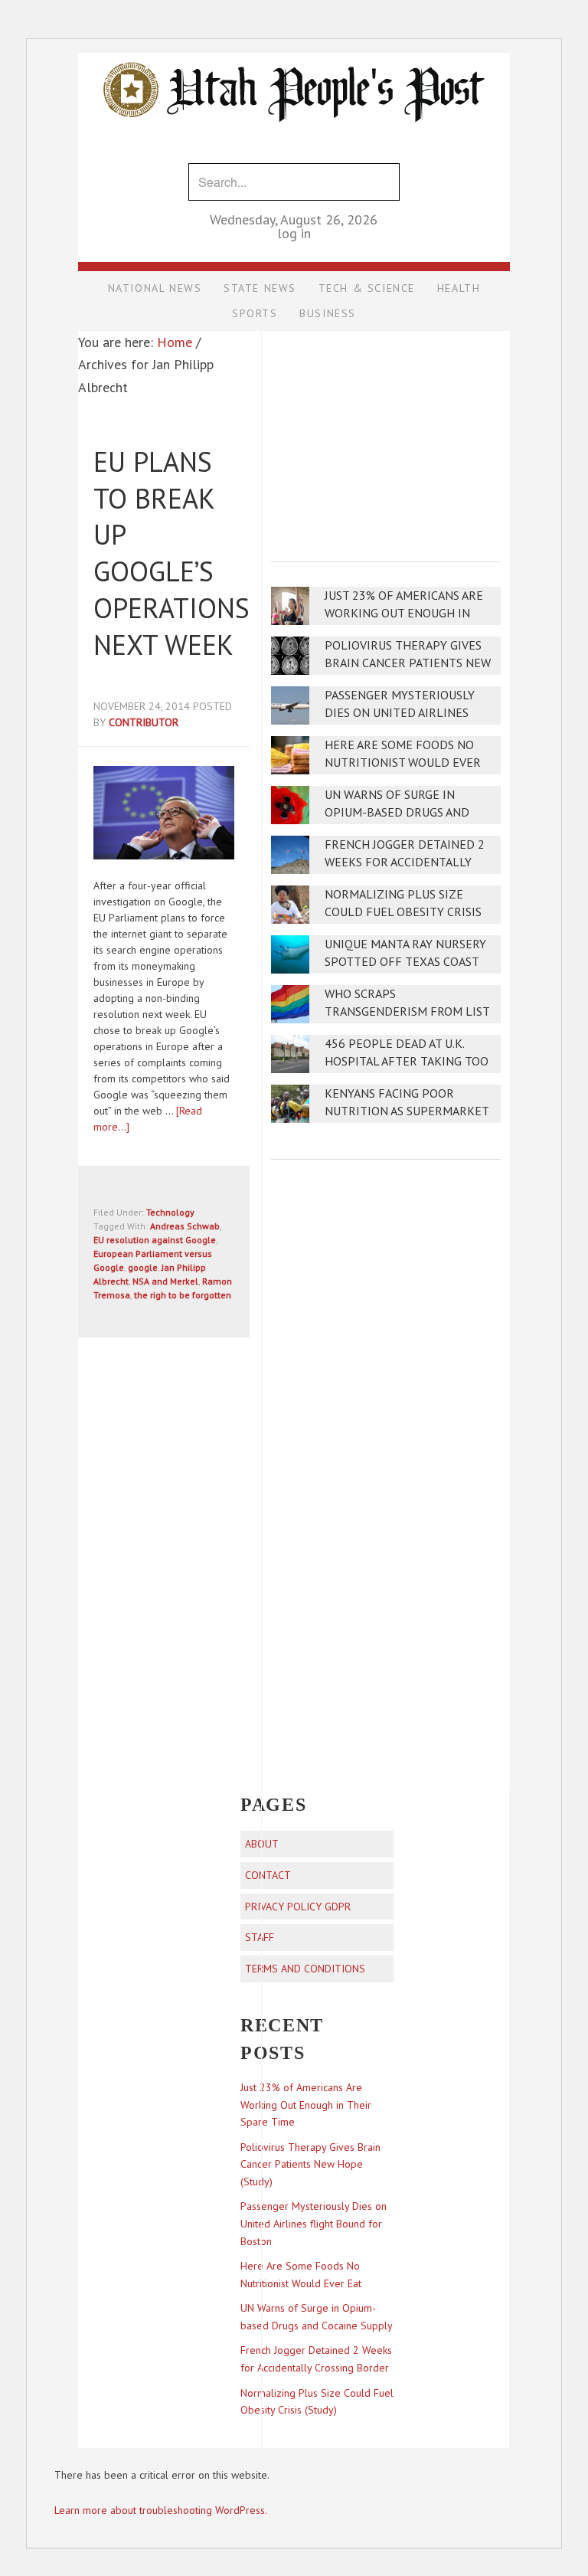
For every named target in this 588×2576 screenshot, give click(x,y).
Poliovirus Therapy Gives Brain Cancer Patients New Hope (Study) (408, 663)
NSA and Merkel (165, 1281)
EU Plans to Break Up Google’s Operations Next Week (171, 553)
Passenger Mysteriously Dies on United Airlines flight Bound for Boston (404, 713)
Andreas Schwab (185, 1226)
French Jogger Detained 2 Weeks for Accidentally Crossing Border (405, 862)
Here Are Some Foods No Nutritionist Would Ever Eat (403, 763)
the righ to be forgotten (183, 1295)
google (143, 1267)
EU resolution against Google (155, 1240)
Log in (294, 233)
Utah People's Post (294, 52)
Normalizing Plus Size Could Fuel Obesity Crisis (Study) (403, 912)
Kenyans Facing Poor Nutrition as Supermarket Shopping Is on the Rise (407, 1111)
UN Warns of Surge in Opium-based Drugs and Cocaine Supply (397, 812)
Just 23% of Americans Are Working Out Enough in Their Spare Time (404, 613)
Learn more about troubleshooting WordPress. (161, 2510)
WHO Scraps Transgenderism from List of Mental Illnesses (407, 1011)
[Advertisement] (386, 436)
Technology (170, 1212)
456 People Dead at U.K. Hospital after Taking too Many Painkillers (407, 1061)
